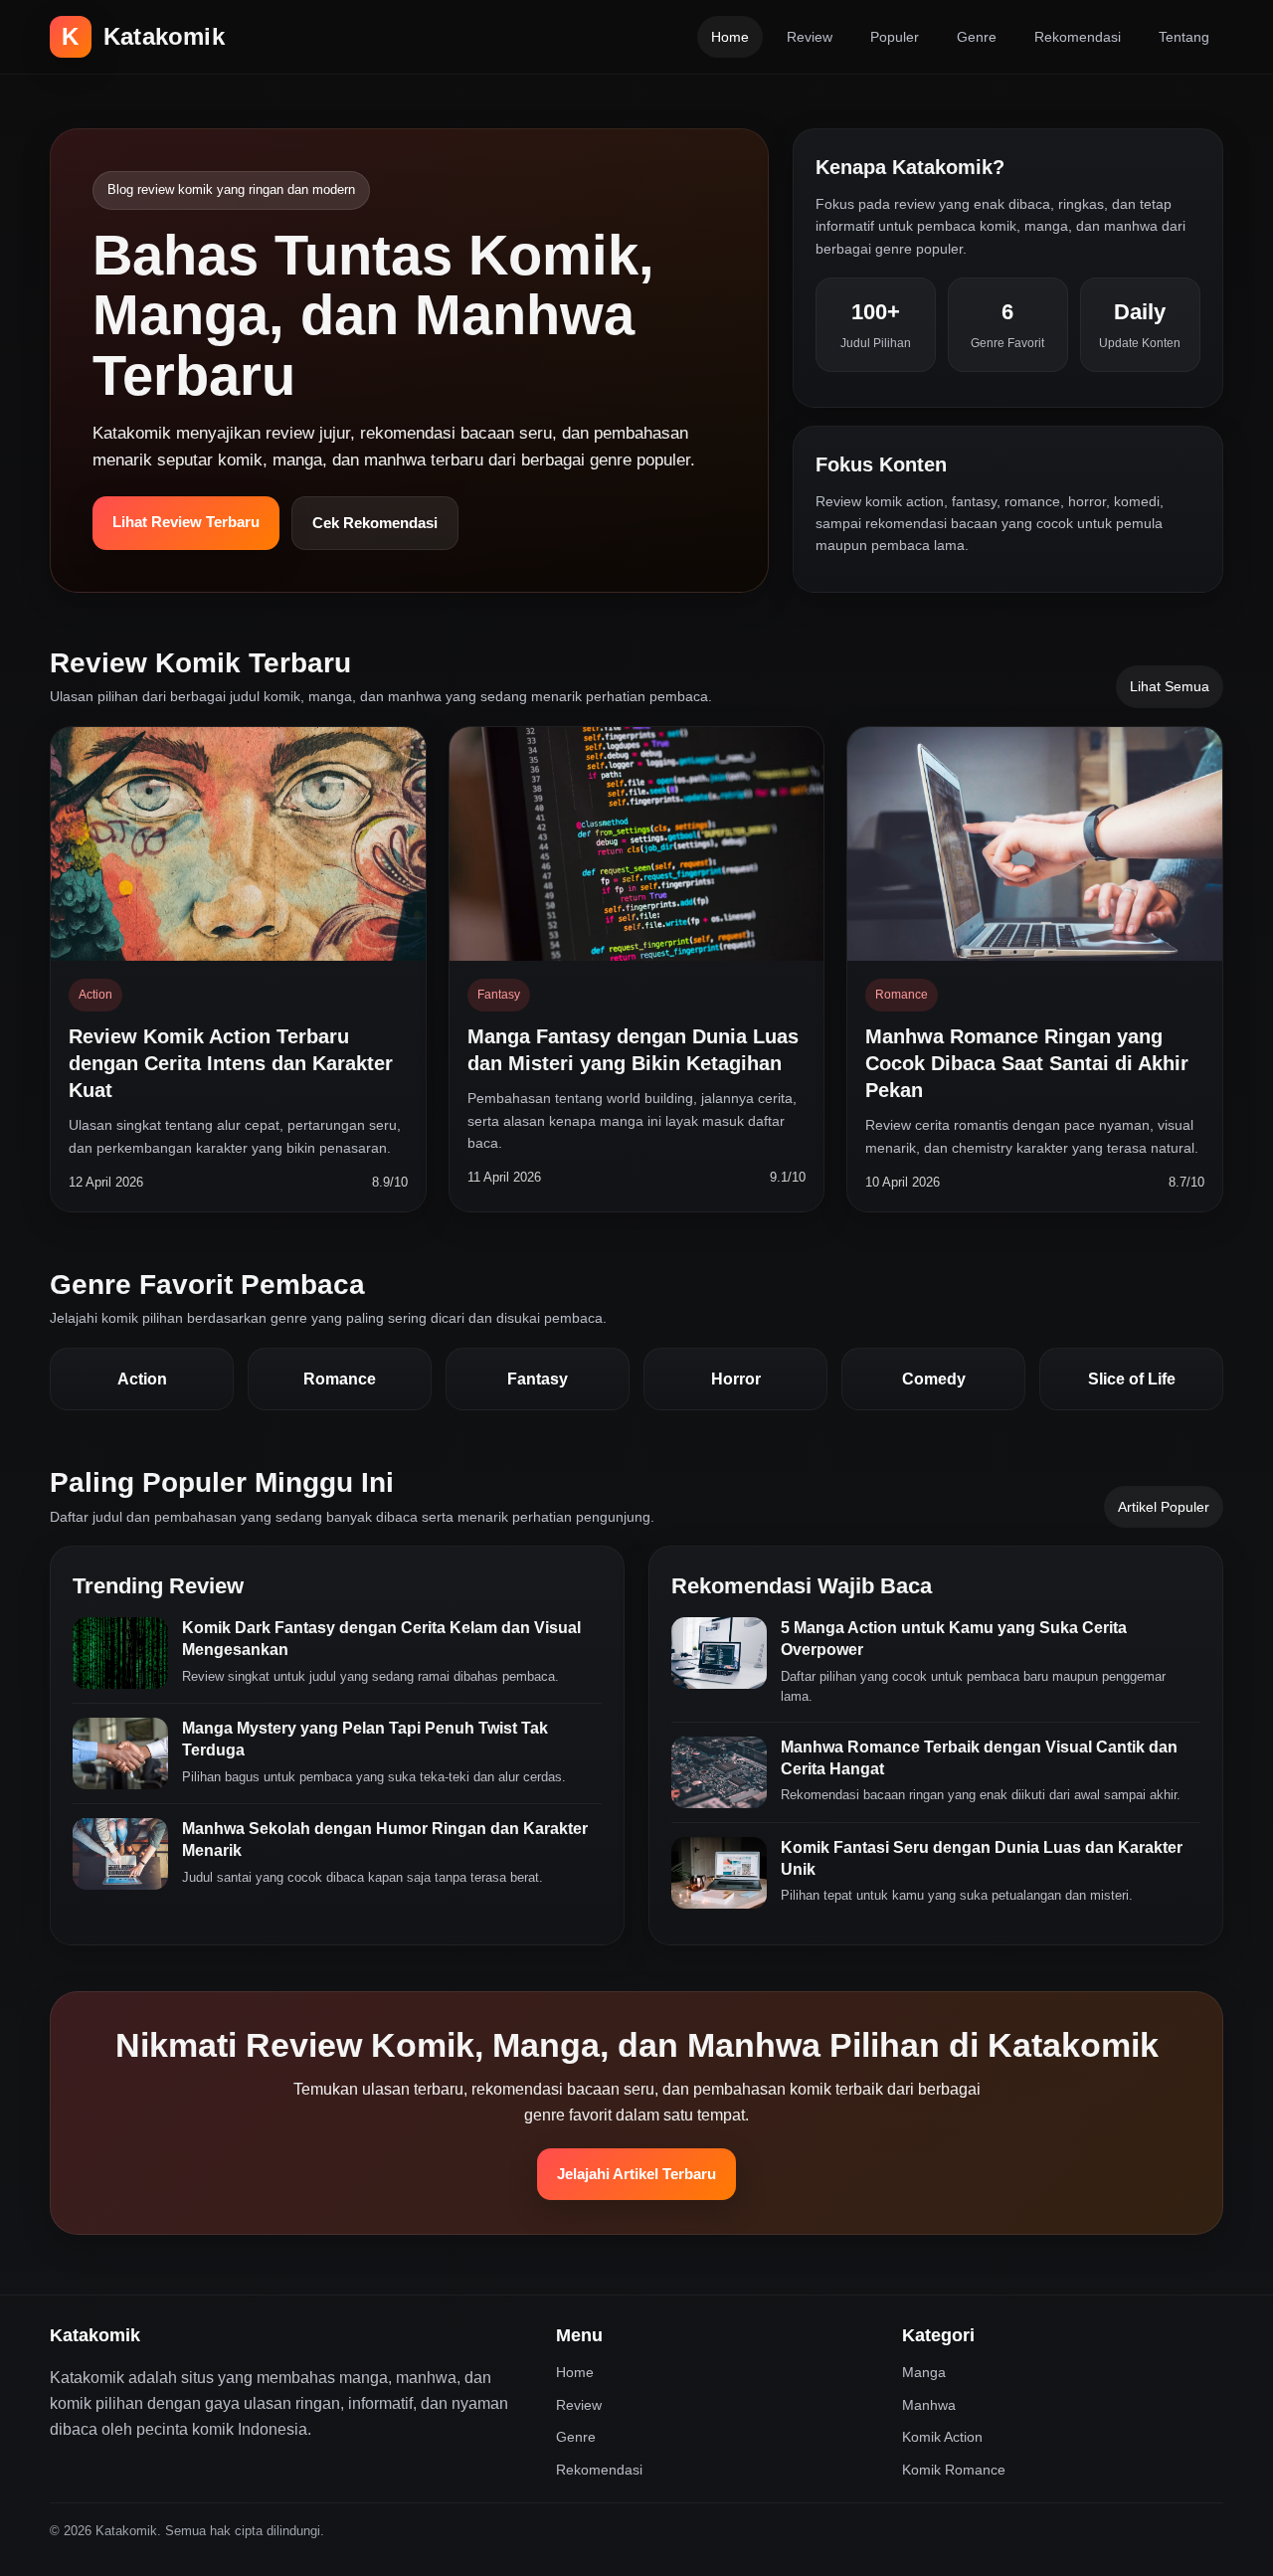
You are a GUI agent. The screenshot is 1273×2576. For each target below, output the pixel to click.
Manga (924, 2372)
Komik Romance (954, 2470)
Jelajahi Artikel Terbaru (636, 2174)
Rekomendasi (1078, 37)
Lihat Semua (1170, 686)
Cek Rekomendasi (375, 523)
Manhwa (929, 2405)
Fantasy (538, 1379)
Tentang (1184, 37)
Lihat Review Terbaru (186, 522)
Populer (895, 37)
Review (810, 37)
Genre (977, 37)
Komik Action (942, 2437)
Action (142, 1379)
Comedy (934, 1379)
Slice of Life (1132, 1379)
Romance (340, 1379)
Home (730, 37)
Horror (736, 1379)
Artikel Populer (1164, 1507)
